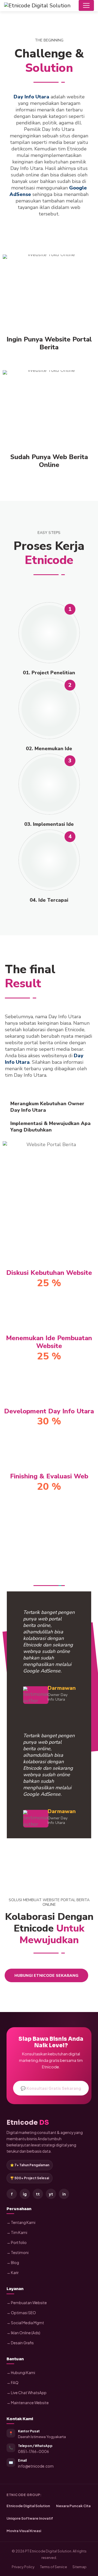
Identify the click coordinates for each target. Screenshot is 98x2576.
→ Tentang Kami (21, 2222)
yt (51, 2194)
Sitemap (79, 2567)
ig (25, 2194)
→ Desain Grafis (20, 2343)
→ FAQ (13, 2383)
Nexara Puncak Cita (73, 2506)
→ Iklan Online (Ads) (23, 2333)
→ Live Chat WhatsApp (27, 2393)
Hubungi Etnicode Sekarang (46, 1976)
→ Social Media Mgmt (25, 2323)
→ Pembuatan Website (27, 2303)
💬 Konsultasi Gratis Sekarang (51, 2088)
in (64, 2194)
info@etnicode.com (36, 2466)
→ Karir (13, 2273)
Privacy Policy (23, 2567)
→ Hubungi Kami (21, 2373)
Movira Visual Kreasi (24, 2531)
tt (38, 2194)
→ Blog (13, 2263)
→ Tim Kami (17, 2232)
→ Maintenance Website (28, 2403)
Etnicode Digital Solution (28, 2506)
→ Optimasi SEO (21, 2313)
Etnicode (28, 2123)
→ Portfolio (17, 2243)
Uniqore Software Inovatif (30, 2518)
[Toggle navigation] (86, 5)
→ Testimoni (18, 2253)
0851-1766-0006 (33, 2451)
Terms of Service (53, 2567)
